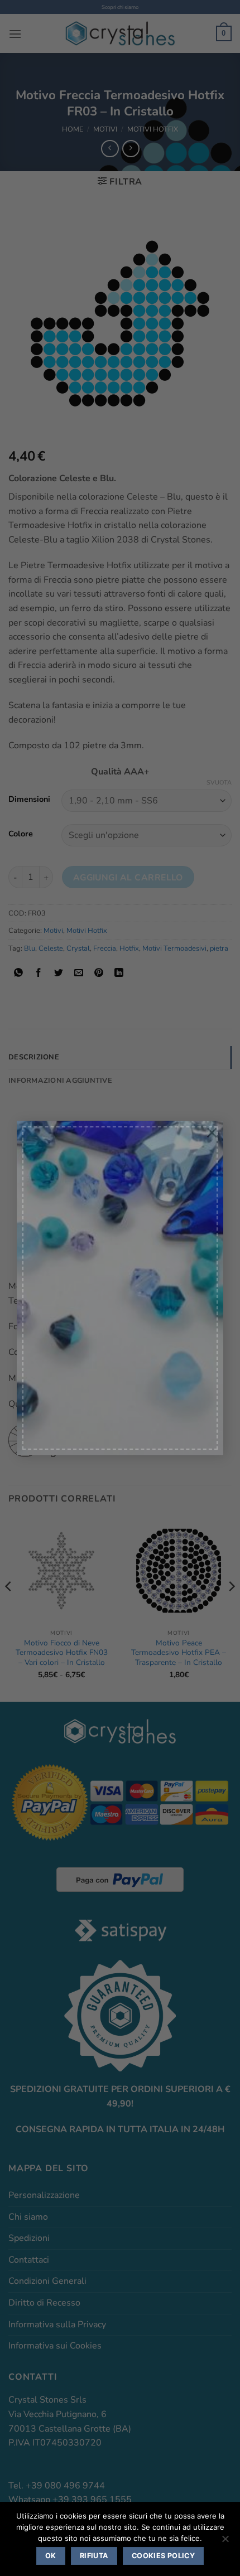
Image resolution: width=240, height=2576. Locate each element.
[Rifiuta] (225, 2542)
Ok (51, 2556)
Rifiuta (94, 2556)
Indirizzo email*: (60, 1318)
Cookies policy (163, 2556)
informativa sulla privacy (71, 1399)
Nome (46, 1269)
